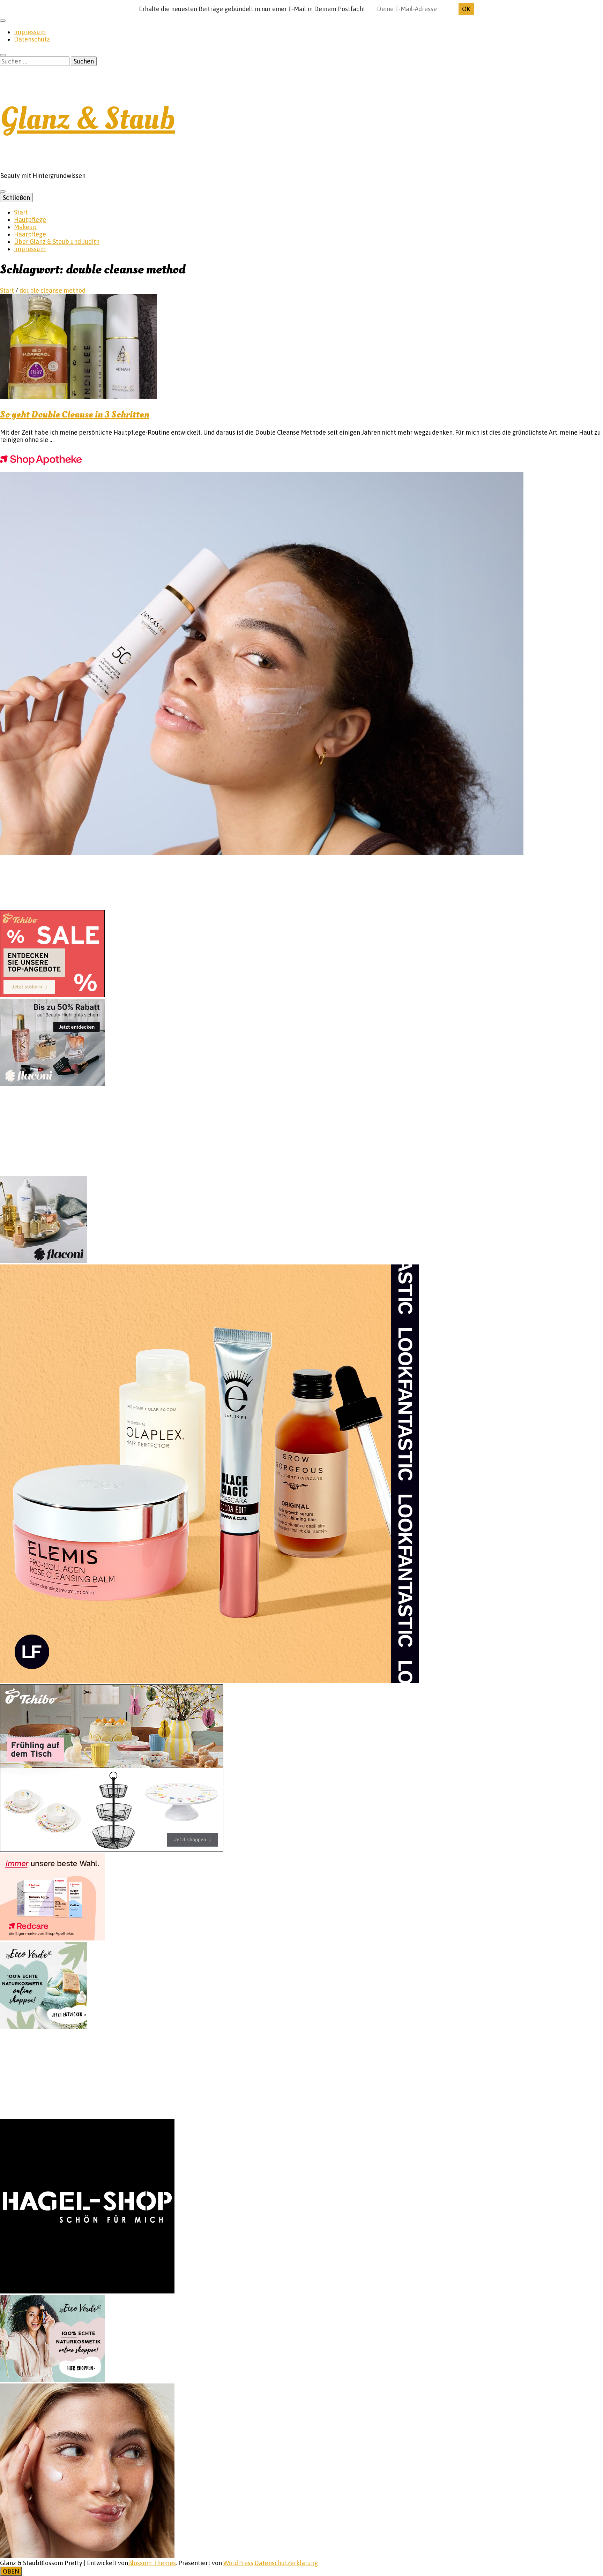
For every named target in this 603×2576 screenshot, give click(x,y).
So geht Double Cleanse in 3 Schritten (75, 415)
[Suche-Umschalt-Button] (3, 55)
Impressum (30, 32)
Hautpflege (30, 220)
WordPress (238, 2563)
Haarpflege (30, 234)
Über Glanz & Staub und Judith (57, 242)
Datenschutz (32, 39)
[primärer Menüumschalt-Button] (3, 191)
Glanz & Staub (87, 119)
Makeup (25, 227)
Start (21, 212)
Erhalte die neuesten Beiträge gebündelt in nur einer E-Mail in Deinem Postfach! (252, 9)
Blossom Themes (152, 2563)
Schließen (16, 198)
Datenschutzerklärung (286, 2563)
